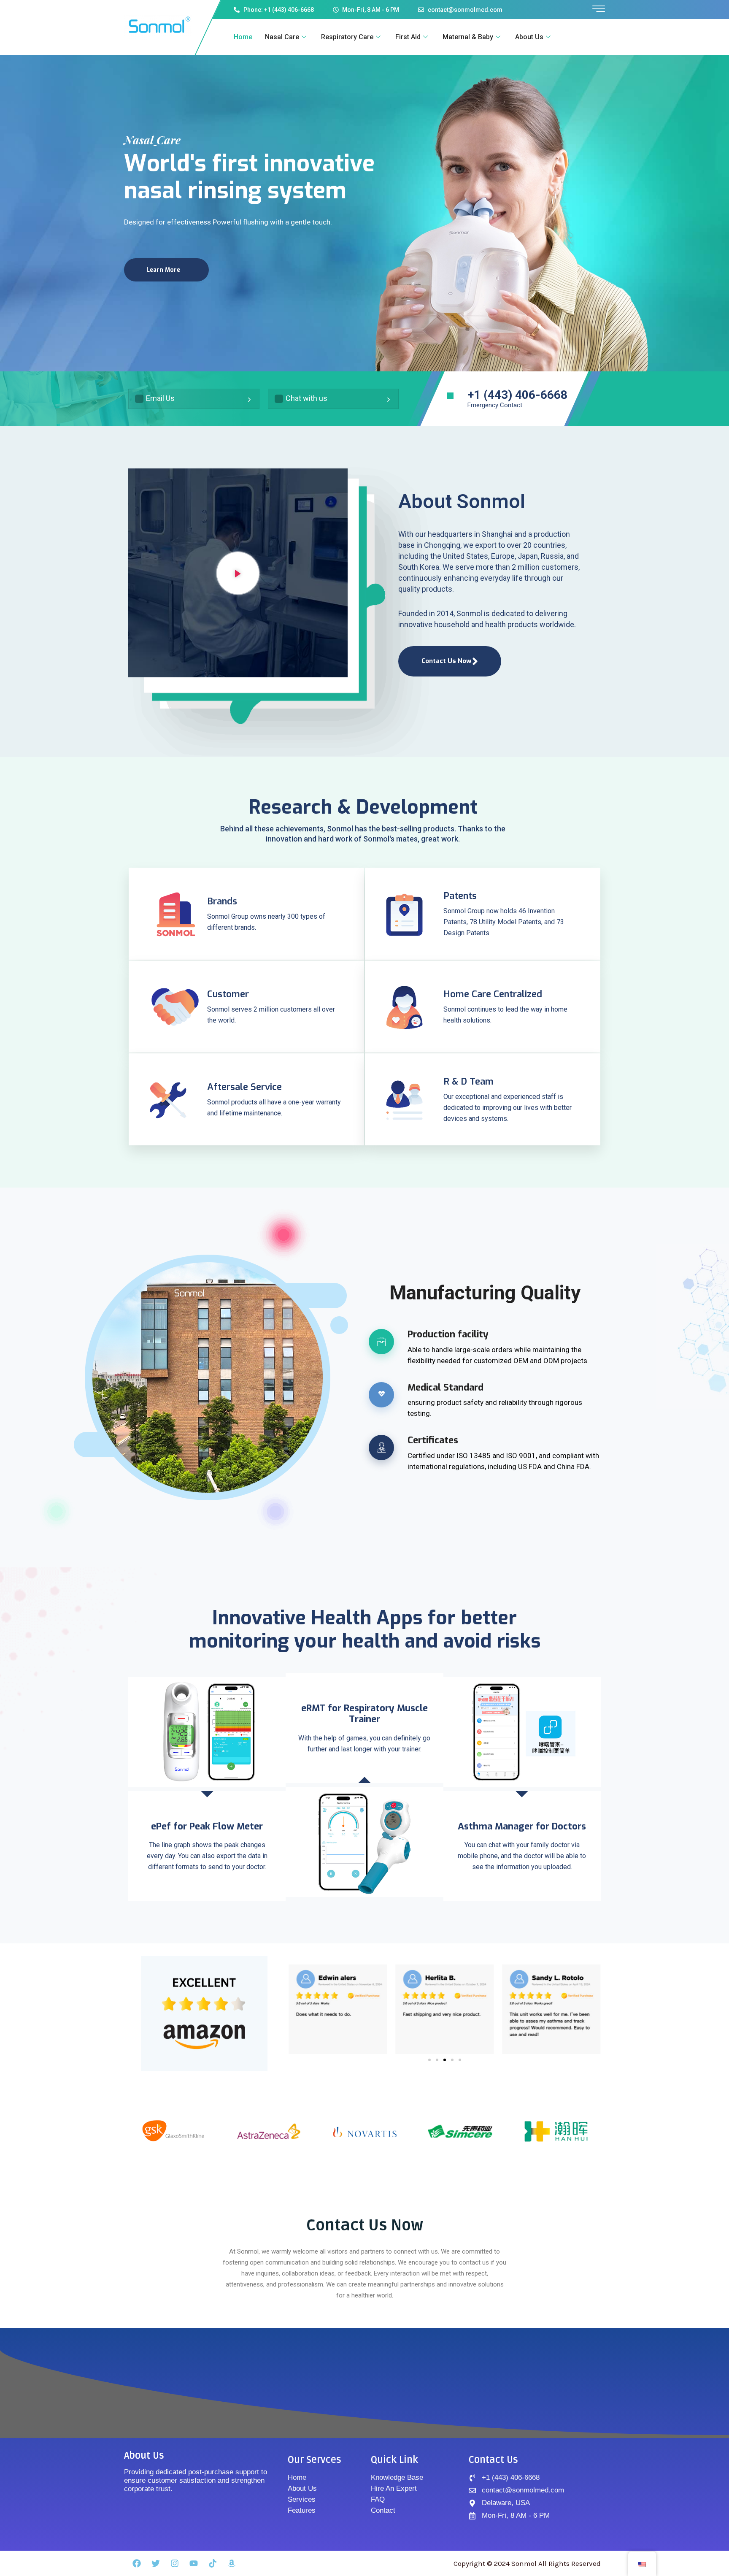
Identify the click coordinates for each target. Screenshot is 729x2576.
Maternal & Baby (468, 37)
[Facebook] (137, 2563)
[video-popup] (238, 573)
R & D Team (468, 1081)
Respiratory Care (347, 37)
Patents (460, 896)
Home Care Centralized (493, 994)
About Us (529, 37)
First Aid (408, 37)
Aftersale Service (244, 1087)
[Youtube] (194, 2563)
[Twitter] (156, 2563)
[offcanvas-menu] (599, 9)
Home (243, 37)
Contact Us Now (446, 661)
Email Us (160, 398)
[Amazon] (232, 2563)
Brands (222, 901)
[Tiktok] (213, 2563)
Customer (228, 994)
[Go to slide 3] (445, 2060)
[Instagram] (175, 2563)
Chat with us (306, 398)
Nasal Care (282, 37)
